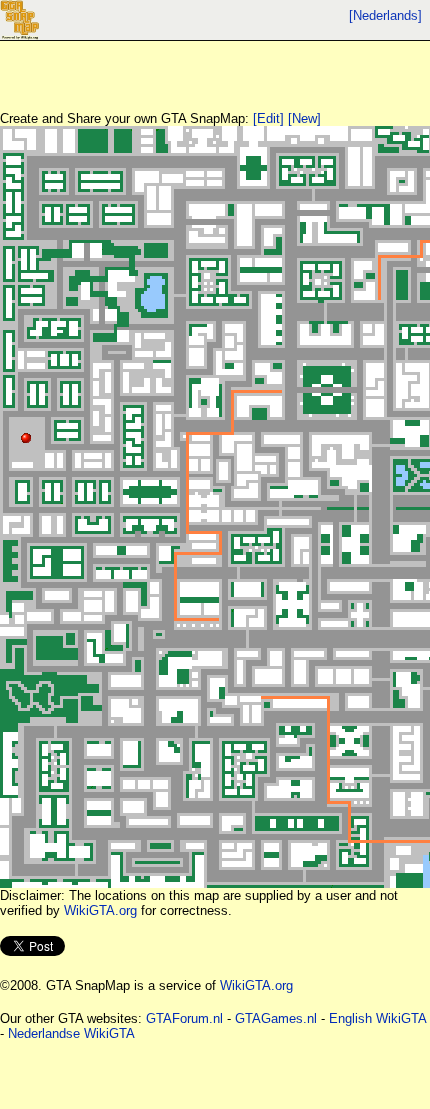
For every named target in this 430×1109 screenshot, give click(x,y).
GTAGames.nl (276, 1018)
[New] (304, 118)
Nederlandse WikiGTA (71, 1033)
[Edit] (268, 118)
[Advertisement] (160, 66)
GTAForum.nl (184, 1018)
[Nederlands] (385, 15)
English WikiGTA (377, 1018)
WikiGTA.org (100, 910)
